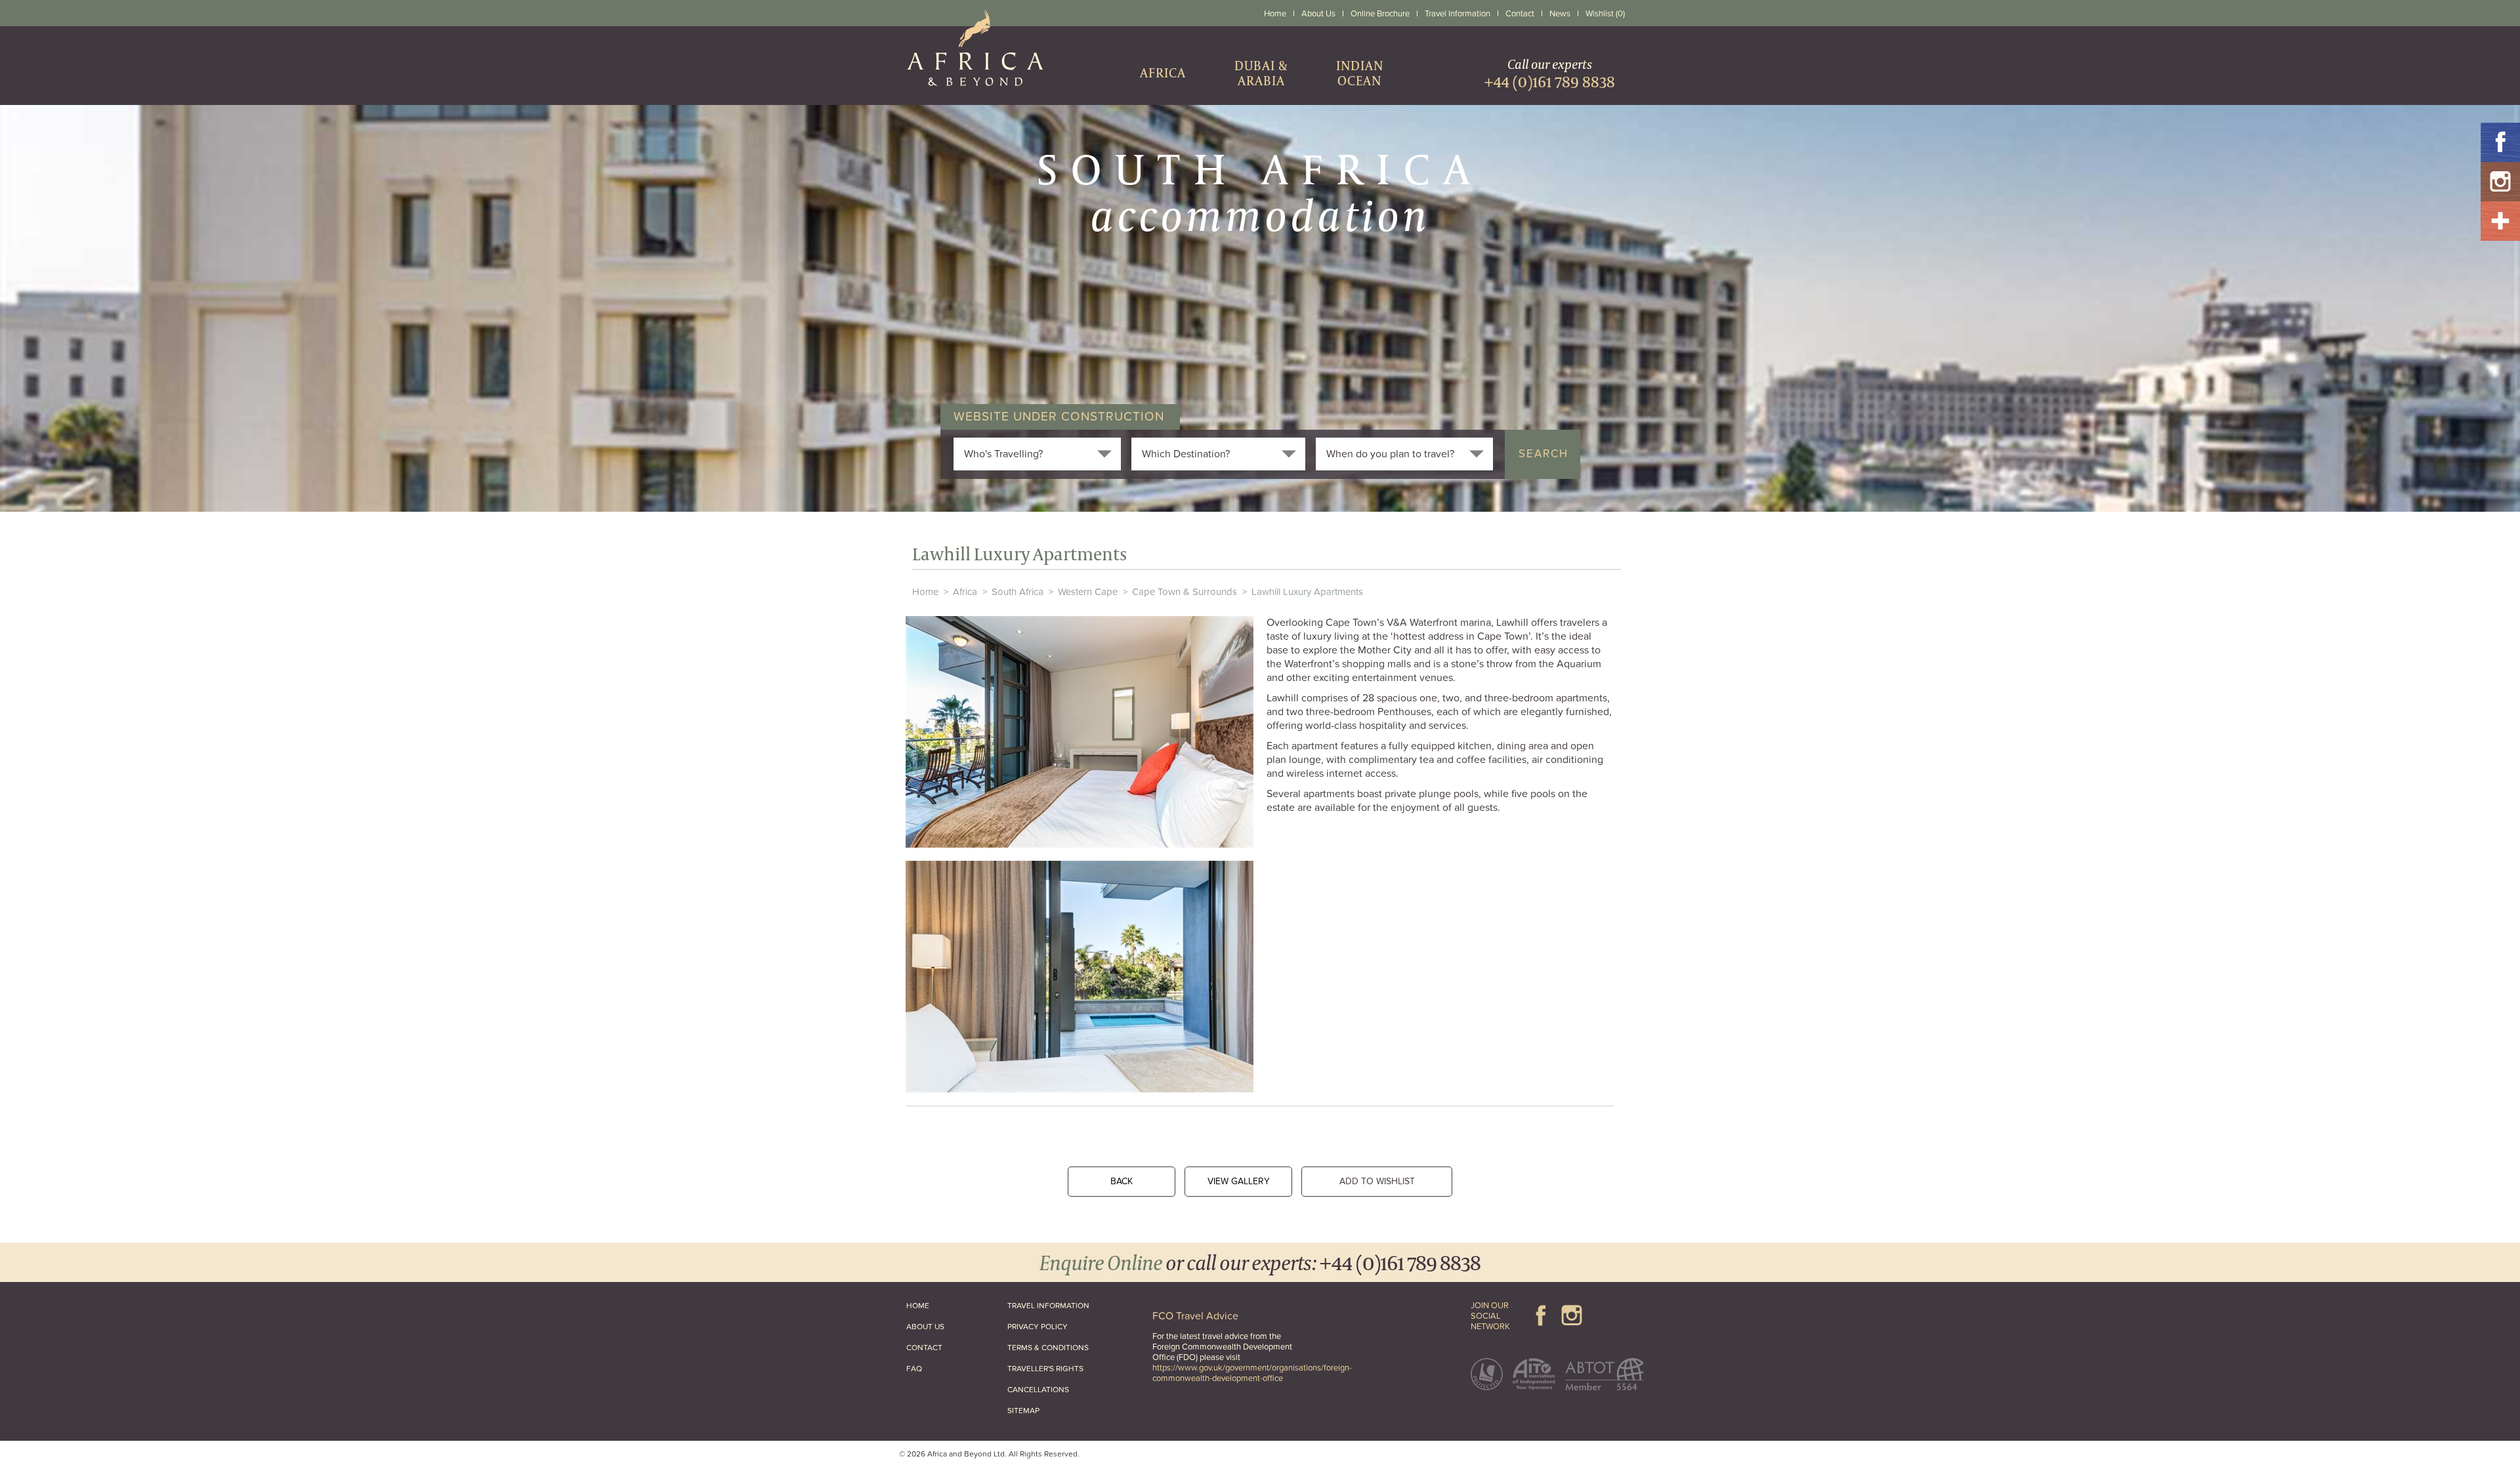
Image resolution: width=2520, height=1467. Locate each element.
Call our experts (1550, 73)
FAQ (914, 1369)
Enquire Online (1101, 1262)
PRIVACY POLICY (1038, 1327)
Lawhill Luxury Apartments (1307, 592)
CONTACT (924, 1348)
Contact (1520, 14)
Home (1275, 14)
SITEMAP (1023, 1411)
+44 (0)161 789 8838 (1400, 1262)
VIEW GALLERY (1239, 1181)
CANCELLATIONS (1038, 1390)
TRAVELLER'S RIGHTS (1045, 1369)
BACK (1122, 1181)
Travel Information (1458, 14)
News (1560, 14)
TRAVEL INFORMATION (1048, 1306)
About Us (1318, 14)
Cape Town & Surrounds (1185, 592)
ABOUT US (925, 1327)
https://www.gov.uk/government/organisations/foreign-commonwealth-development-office (1252, 1373)
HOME (918, 1306)
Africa (965, 592)
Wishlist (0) (1605, 14)
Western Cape (1088, 592)
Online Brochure (1380, 14)
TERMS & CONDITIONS (1048, 1348)
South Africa (1018, 592)
